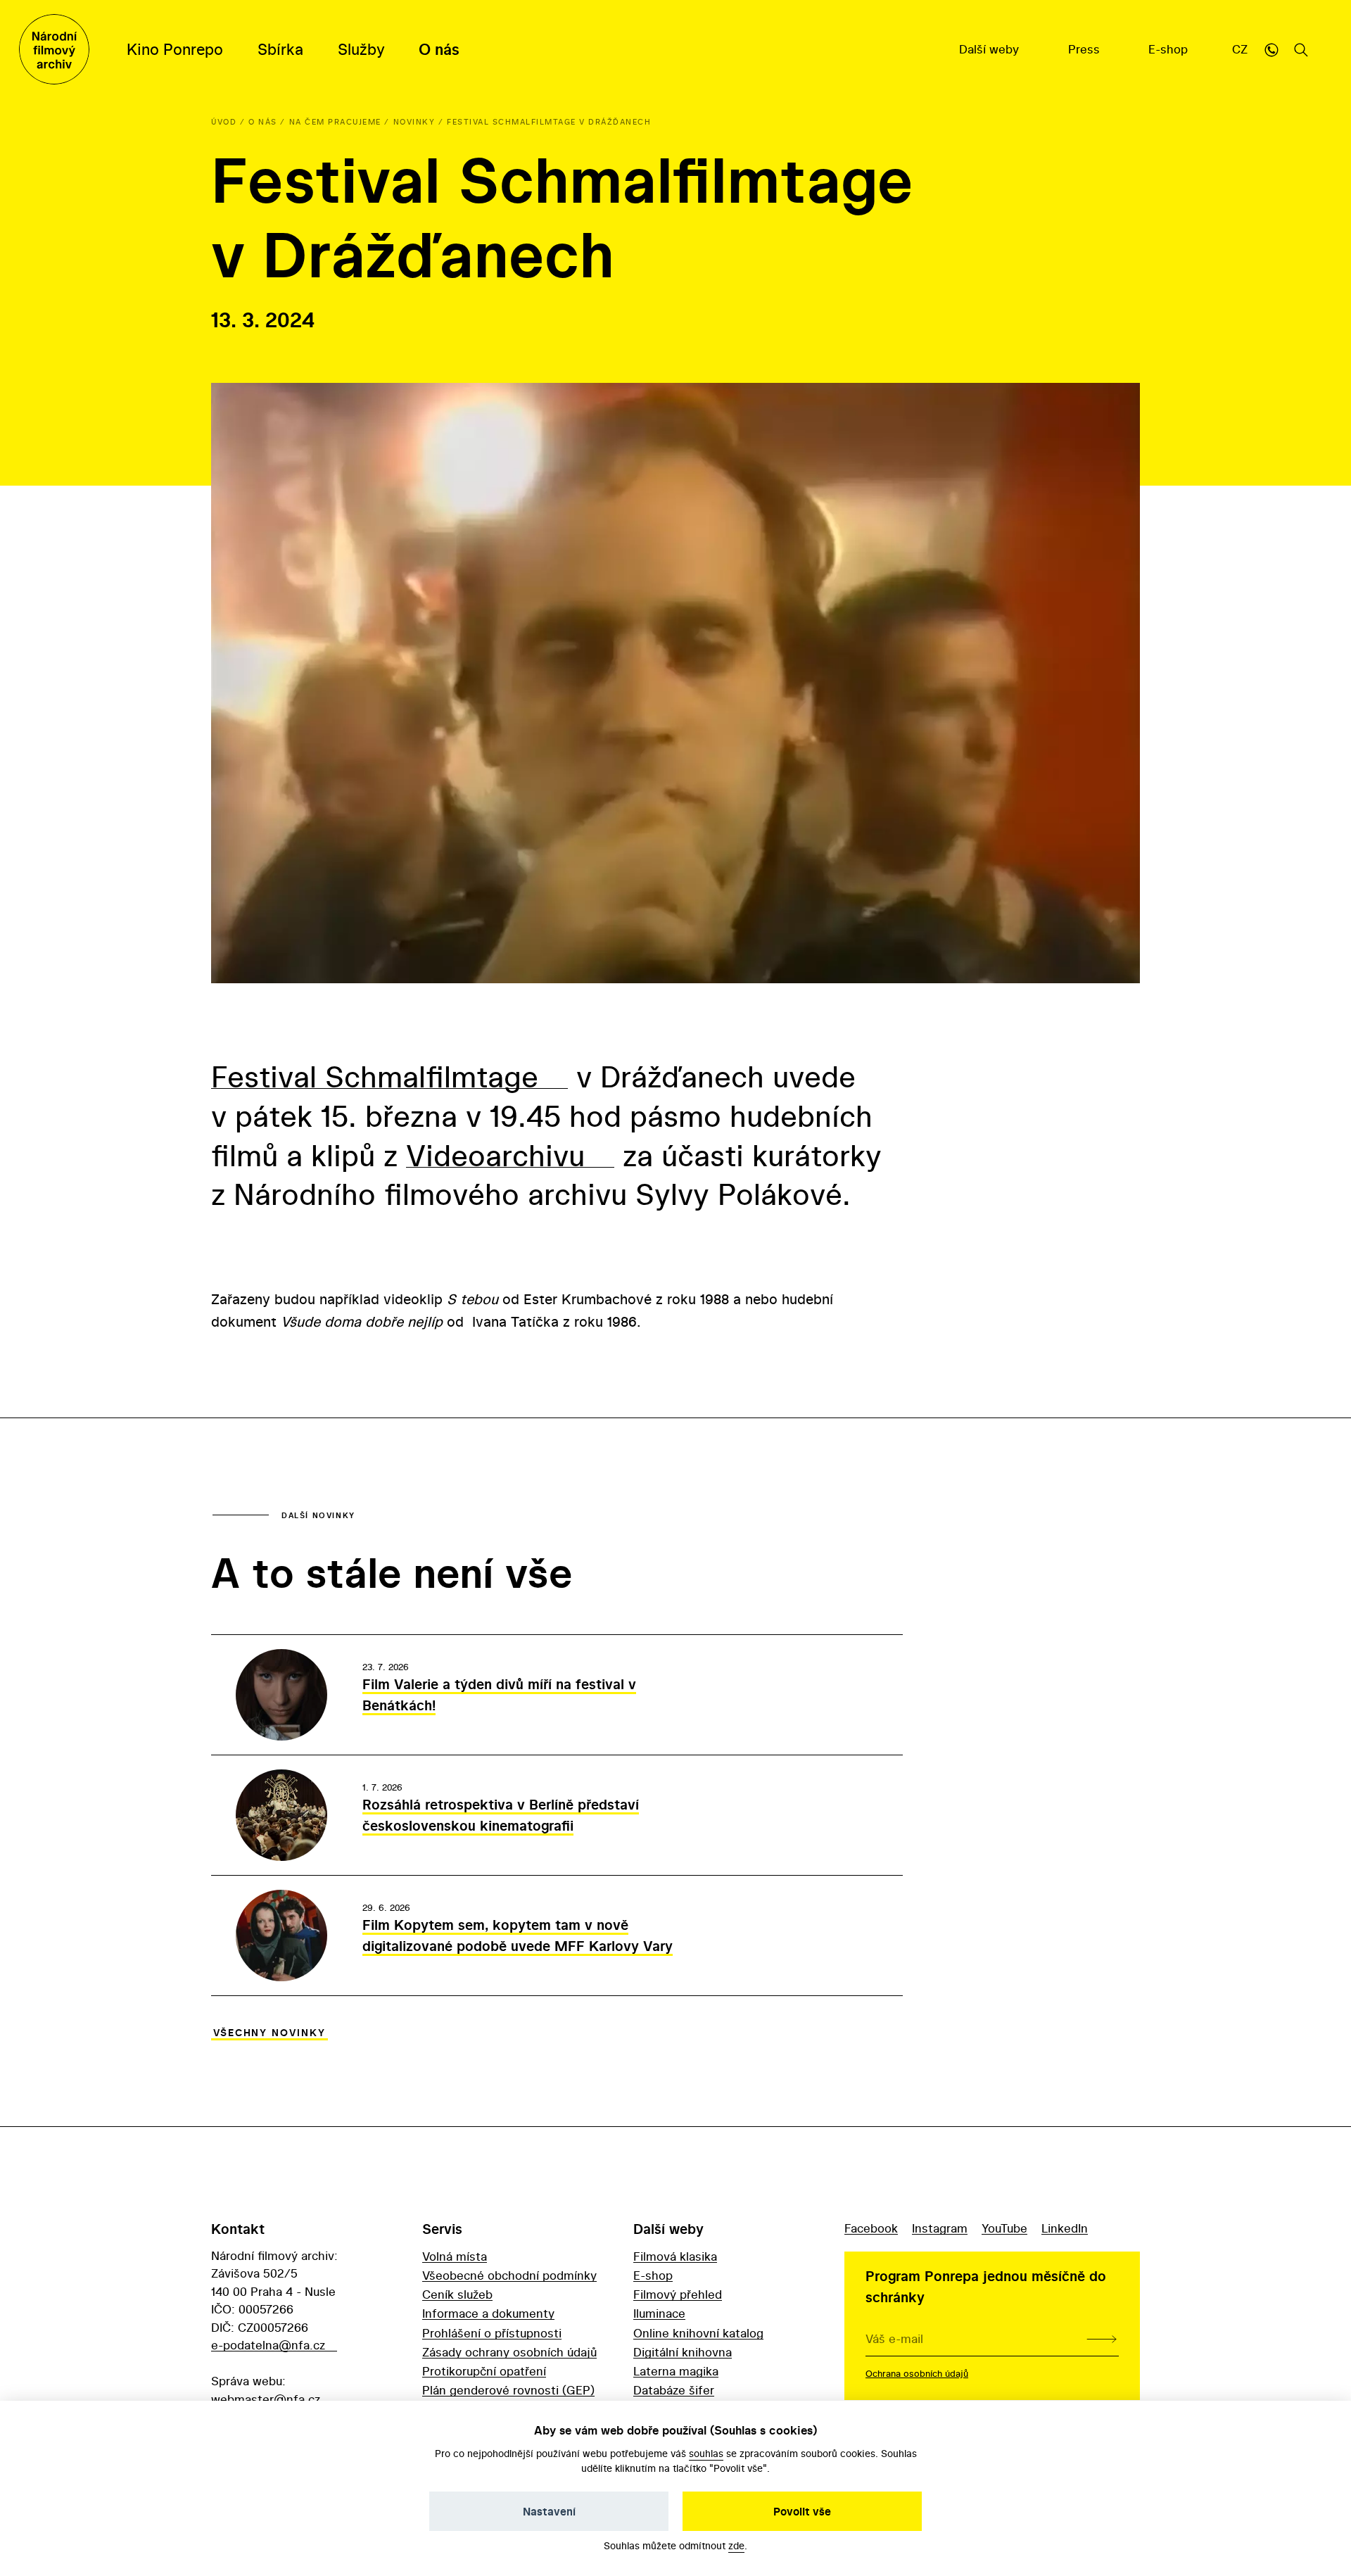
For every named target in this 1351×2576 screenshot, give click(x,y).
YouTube (1004, 2228)
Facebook (871, 2228)
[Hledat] (1301, 49)
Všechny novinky (269, 2033)
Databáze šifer (674, 2390)
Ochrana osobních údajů (917, 2373)
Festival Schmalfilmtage (375, 1076)
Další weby (991, 49)
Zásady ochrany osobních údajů (509, 2352)
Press (1086, 49)
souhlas (706, 2453)
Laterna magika (676, 2371)
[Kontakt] (1271, 49)
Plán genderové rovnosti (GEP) (508, 2390)
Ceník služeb (457, 2294)
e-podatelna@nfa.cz (268, 2345)
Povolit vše (802, 2511)
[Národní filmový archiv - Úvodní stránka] (54, 49)
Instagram (940, 2228)
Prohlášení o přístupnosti (492, 2333)
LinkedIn (1065, 2228)
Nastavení (549, 2511)
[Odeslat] (1102, 2339)
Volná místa (455, 2256)
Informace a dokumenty (488, 2313)
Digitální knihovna (683, 2352)
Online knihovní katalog (698, 2333)
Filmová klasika (675, 2256)
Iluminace (659, 2313)
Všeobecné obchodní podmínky (509, 2275)
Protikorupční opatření (484, 2371)
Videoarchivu (495, 1155)
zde (736, 2545)
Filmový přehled (678, 2294)
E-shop (1170, 49)
